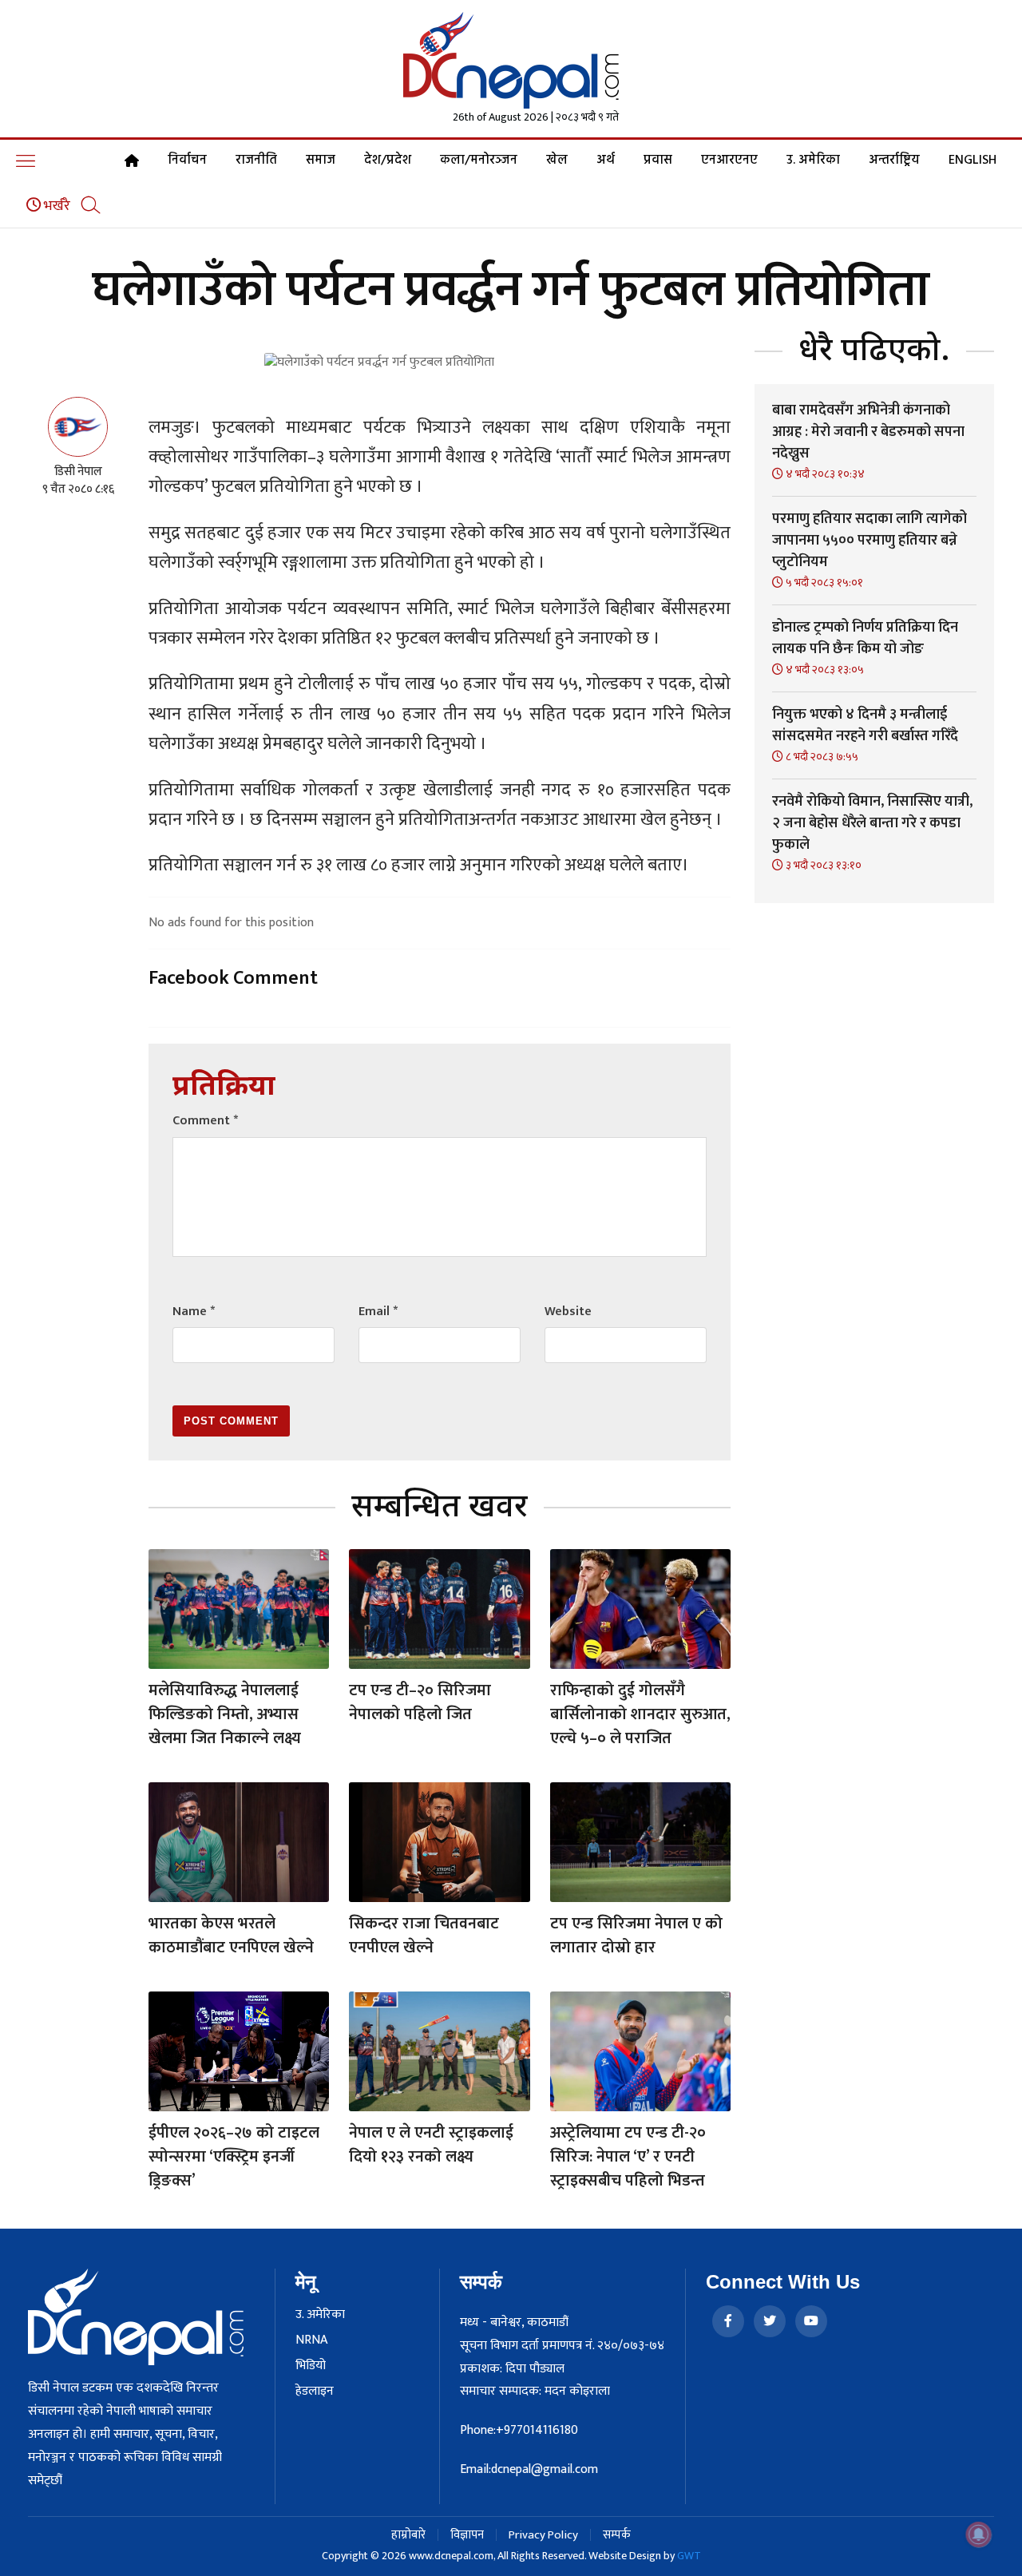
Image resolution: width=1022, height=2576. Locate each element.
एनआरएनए (729, 161)
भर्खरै (55, 206)
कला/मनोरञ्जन (479, 161)
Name (194, 1312)
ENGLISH (972, 161)
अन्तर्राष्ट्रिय (894, 161)
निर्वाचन (187, 161)
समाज (321, 161)
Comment (205, 1121)
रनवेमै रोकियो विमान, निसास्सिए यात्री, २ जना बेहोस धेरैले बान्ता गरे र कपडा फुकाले (872, 823)
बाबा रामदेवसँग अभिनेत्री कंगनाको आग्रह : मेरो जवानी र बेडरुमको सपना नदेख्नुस (868, 432)
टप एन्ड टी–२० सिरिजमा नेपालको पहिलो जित (420, 1702)
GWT (689, 2556)
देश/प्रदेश (388, 161)
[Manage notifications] (979, 2534)
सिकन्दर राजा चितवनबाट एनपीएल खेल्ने (424, 1936)
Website (568, 1312)
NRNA (311, 2340)
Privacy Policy (543, 2535)
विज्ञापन (467, 2535)
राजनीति (256, 161)
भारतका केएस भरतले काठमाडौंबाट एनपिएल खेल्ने (231, 1936)
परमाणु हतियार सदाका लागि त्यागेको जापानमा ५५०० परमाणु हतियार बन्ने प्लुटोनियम (869, 541)
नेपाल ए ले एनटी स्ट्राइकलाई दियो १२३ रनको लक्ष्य (431, 2145)
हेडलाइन (315, 2392)
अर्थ (606, 161)
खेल (557, 161)
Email (378, 1312)
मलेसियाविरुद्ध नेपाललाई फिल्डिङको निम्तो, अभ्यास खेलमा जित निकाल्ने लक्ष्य (225, 1714)
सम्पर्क (617, 2535)
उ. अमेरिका (813, 161)
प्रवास (658, 161)
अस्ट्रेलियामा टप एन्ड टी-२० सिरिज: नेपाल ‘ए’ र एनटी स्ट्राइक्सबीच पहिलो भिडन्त (628, 2157)
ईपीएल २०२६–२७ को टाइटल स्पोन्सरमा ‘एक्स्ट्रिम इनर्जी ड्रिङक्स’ (234, 2157)
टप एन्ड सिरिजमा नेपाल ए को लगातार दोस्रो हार (636, 1936)
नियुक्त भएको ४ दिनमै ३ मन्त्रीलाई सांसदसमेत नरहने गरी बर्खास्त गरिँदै (865, 725)
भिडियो (311, 2366)
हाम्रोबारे (408, 2535)
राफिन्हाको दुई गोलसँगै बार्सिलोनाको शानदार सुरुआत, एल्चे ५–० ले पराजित (640, 1714)
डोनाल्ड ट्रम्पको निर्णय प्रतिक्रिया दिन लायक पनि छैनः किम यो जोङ (865, 638)
